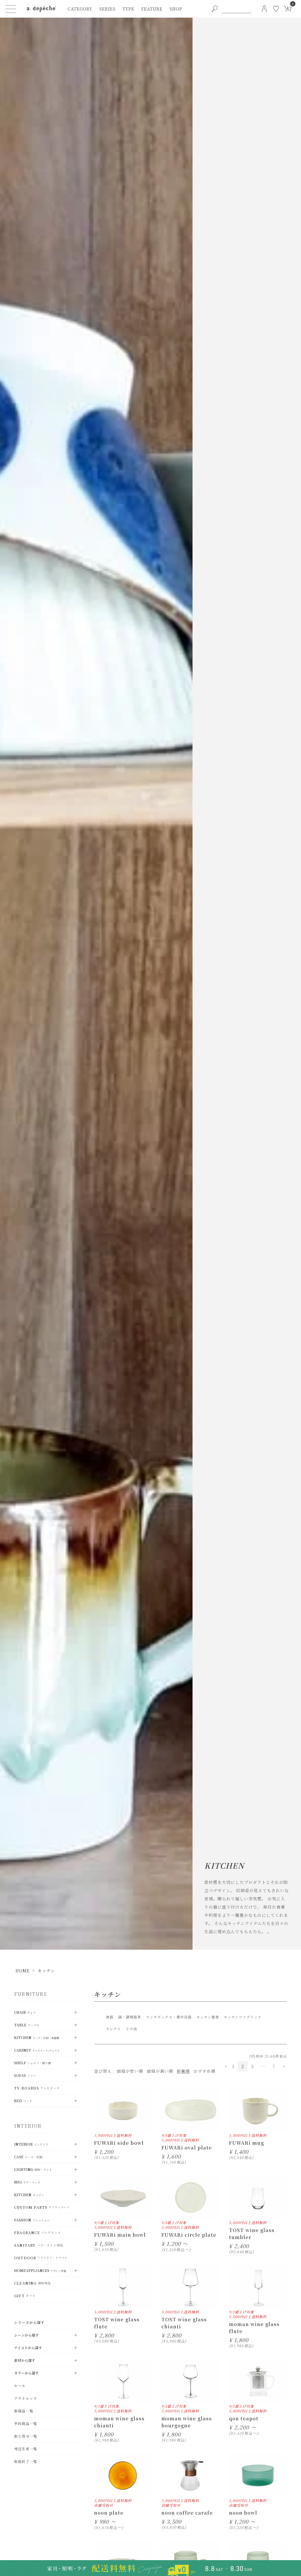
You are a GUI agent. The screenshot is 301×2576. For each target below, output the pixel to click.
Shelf (32, 2063)
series (107, 9)
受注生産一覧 (26, 2449)
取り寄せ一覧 (26, 2436)
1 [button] (233, 2066)
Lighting (33, 2169)
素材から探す (25, 2360)
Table (27, 2025)
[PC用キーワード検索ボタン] (215, 9)
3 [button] (252, 2066)
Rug (27, 2182)
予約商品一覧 (26, 2423)
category (80, 9)
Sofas (25, 2075)
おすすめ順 (204, 2071)
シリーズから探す (30, 2322)
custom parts (42, 2207)
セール (20, 2385)
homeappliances (40, 2270)
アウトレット (26, 2398)
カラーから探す (26, 2373)
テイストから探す (28, 2348)
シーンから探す (26, 2335)
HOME (23, 1971)
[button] (225, 2067)
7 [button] (274, 2066)
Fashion (32, 2220)
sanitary (39, 2245)
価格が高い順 (160, 2071)
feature (152, 9)
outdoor (41, 2258)
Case (28, 2157)
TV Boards (37, 2088)
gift (25, 2296)
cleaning (32, 2283)
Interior (31, 2144)
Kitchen (37, 2037)
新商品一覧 (24, 2411)
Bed (23, 2101)
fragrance (37, 2232)
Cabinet (37, 2050)
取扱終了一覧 (26, 2461)
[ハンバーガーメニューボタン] (11, 9)
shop (176, 9)
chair (25, 2012)
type (128, 9)
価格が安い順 (130, 2071)
